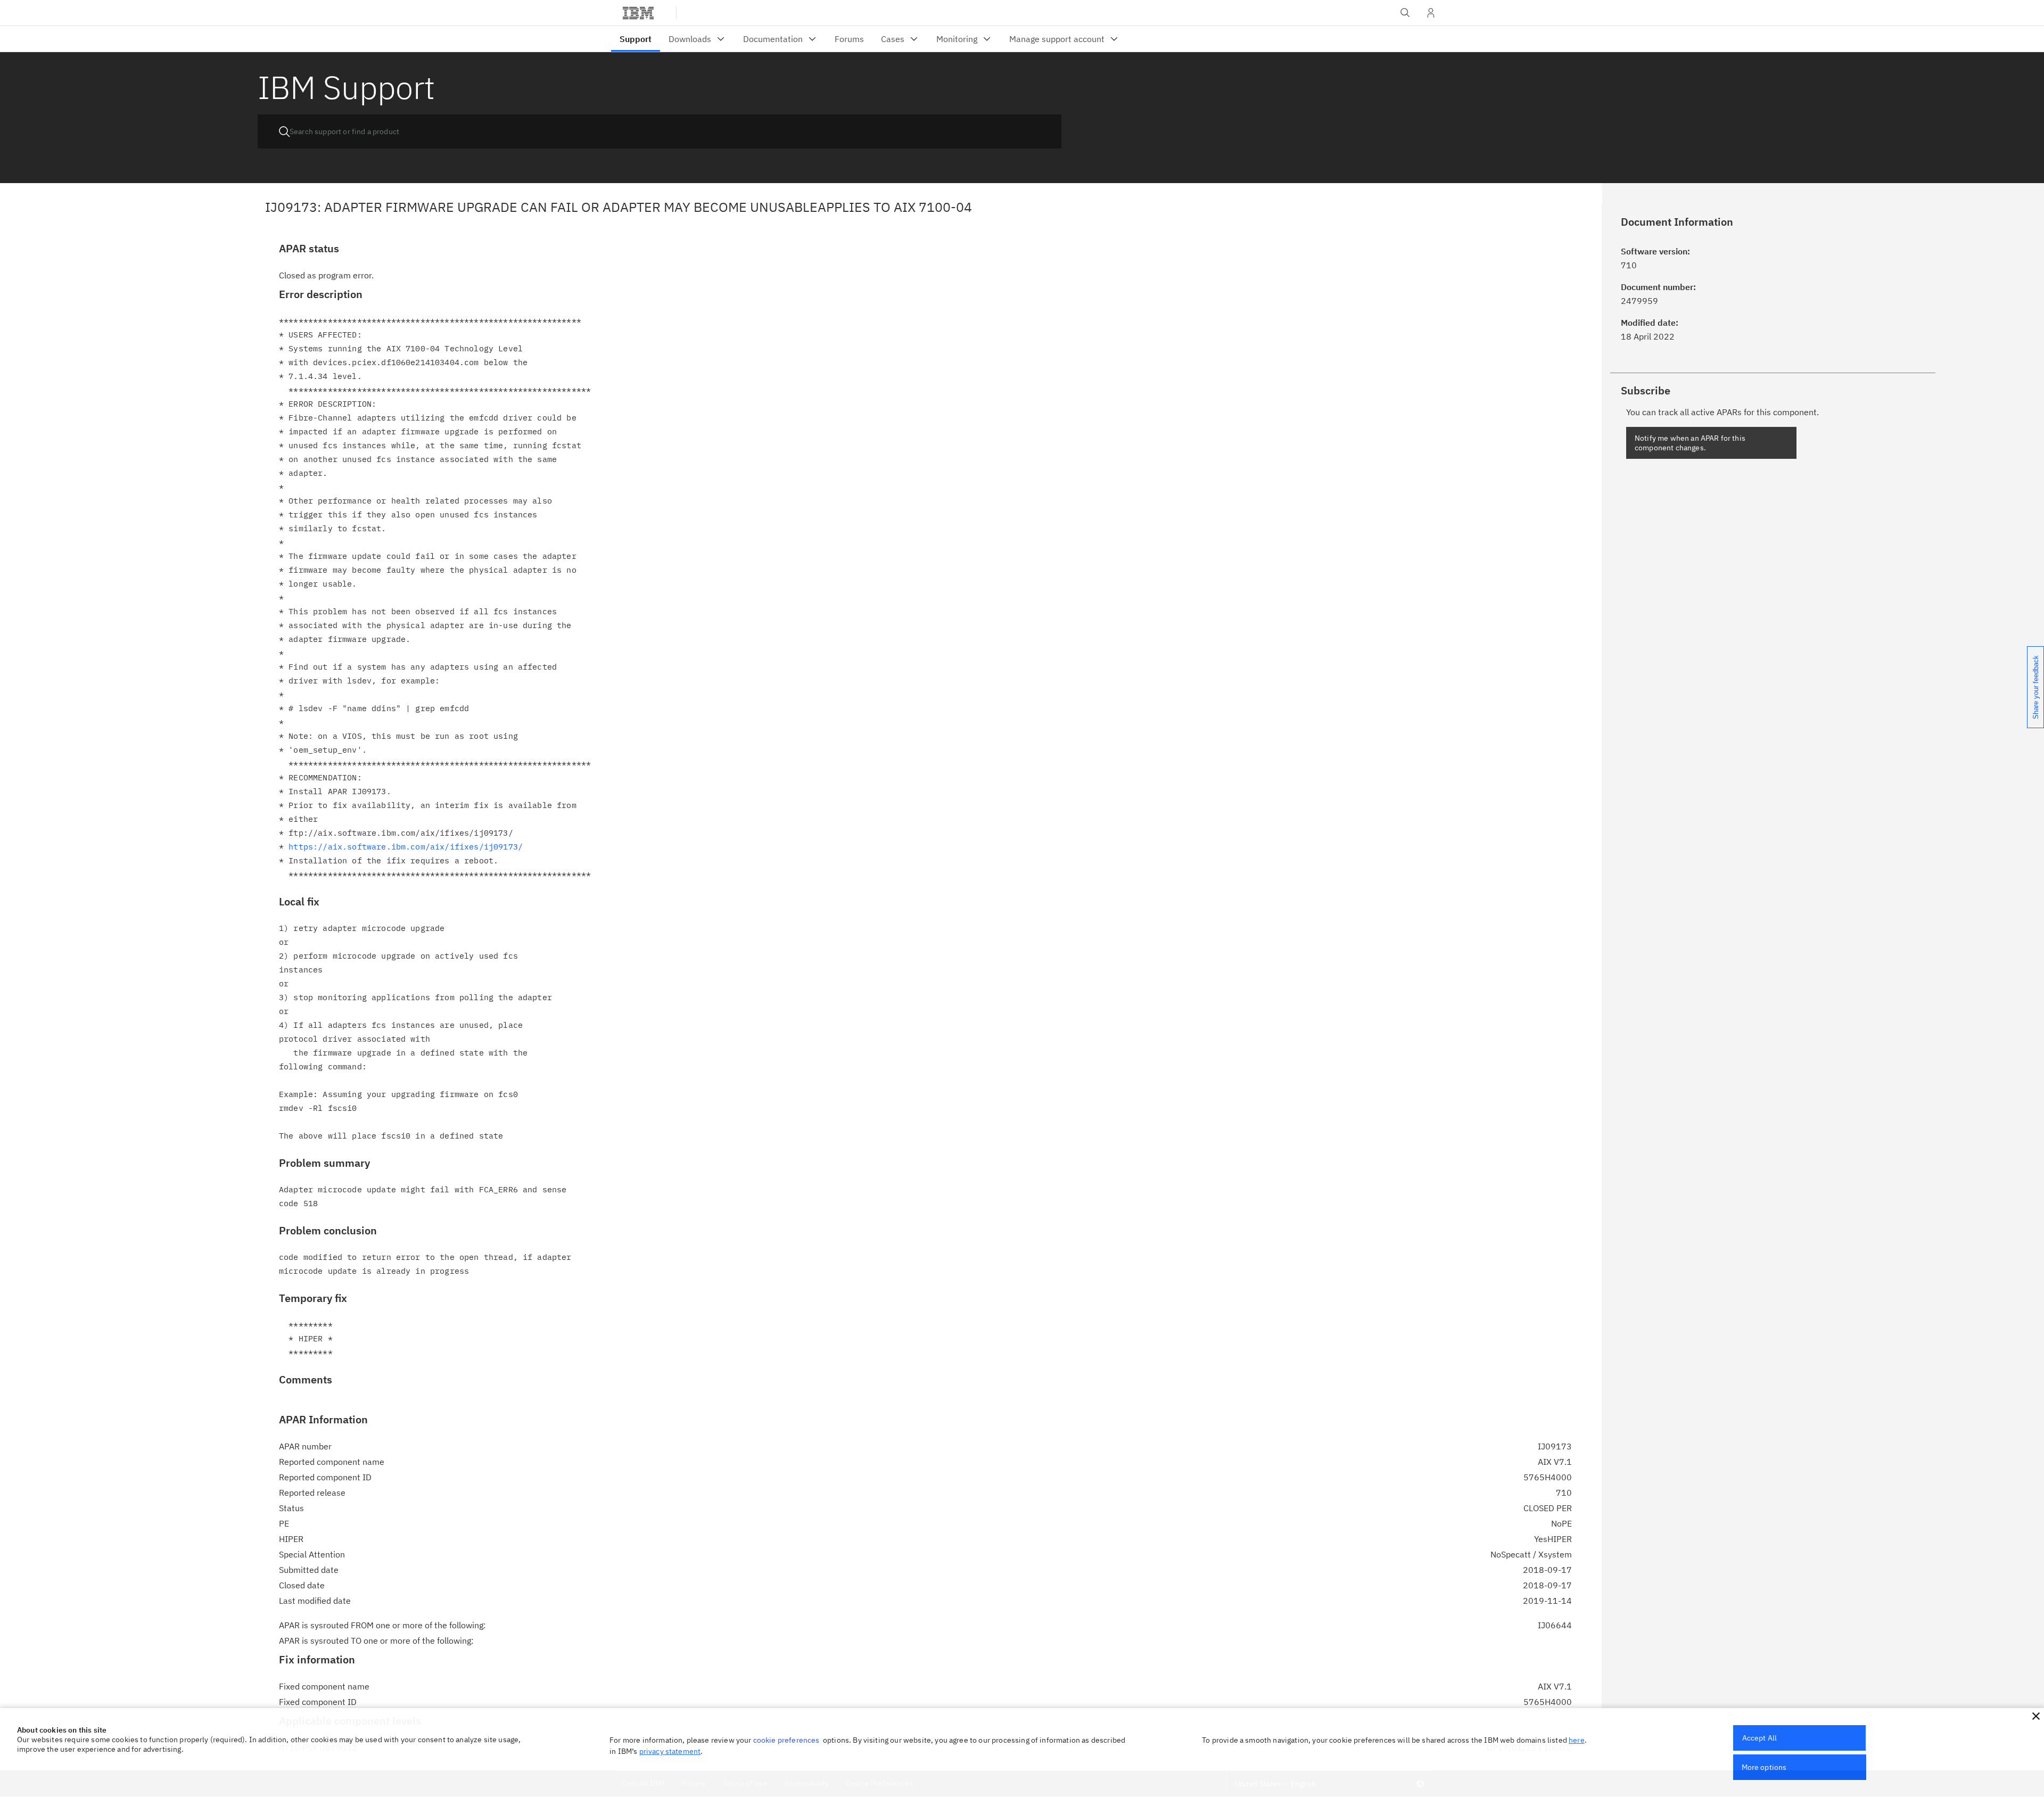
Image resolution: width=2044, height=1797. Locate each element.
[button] (2036, 1716)
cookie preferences (786, 1740)
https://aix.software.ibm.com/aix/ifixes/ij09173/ (406, 847)
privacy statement (670, 1751)
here (1577, 1740)
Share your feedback (2036, 687)
